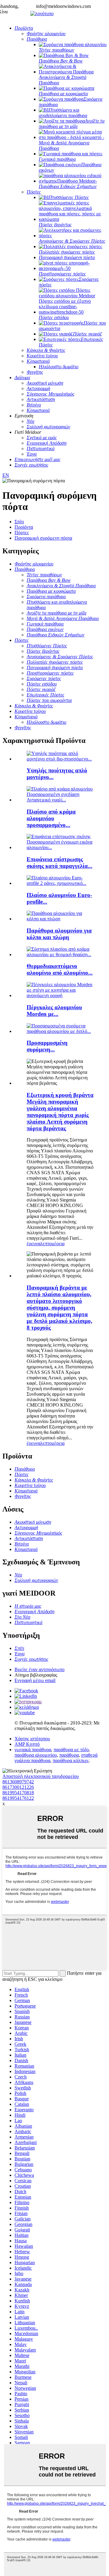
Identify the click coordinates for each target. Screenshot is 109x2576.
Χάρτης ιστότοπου (32, 1739)
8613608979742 (18, 1782)
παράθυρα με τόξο (71, 1750)
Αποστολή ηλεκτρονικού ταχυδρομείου (41, 1776)
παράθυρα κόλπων (71, 1760)
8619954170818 (18, 1793)
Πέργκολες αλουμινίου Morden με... (54, 1011)
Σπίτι (19, 522)
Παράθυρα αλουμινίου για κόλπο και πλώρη (59, 934)
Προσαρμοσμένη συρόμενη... (47, 1046)
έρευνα (33, 1244)
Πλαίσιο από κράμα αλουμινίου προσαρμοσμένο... (51, 818)
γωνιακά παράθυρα (33, 1750)
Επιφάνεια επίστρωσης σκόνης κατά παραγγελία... (59, 863)
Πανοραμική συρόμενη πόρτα (43, 538)
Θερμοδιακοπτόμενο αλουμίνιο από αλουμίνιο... (60, 969)
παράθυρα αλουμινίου (36, 1755)
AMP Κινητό (27, 1744)
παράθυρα (69, 1755)
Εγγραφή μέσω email (35, 1680)
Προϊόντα (24, 527)
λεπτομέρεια (52, 1244)
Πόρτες (22, 533)
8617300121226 (18, 1787)
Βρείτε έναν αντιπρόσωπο (40, 1669)
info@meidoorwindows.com (63, 6)
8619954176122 (18, 1798)
